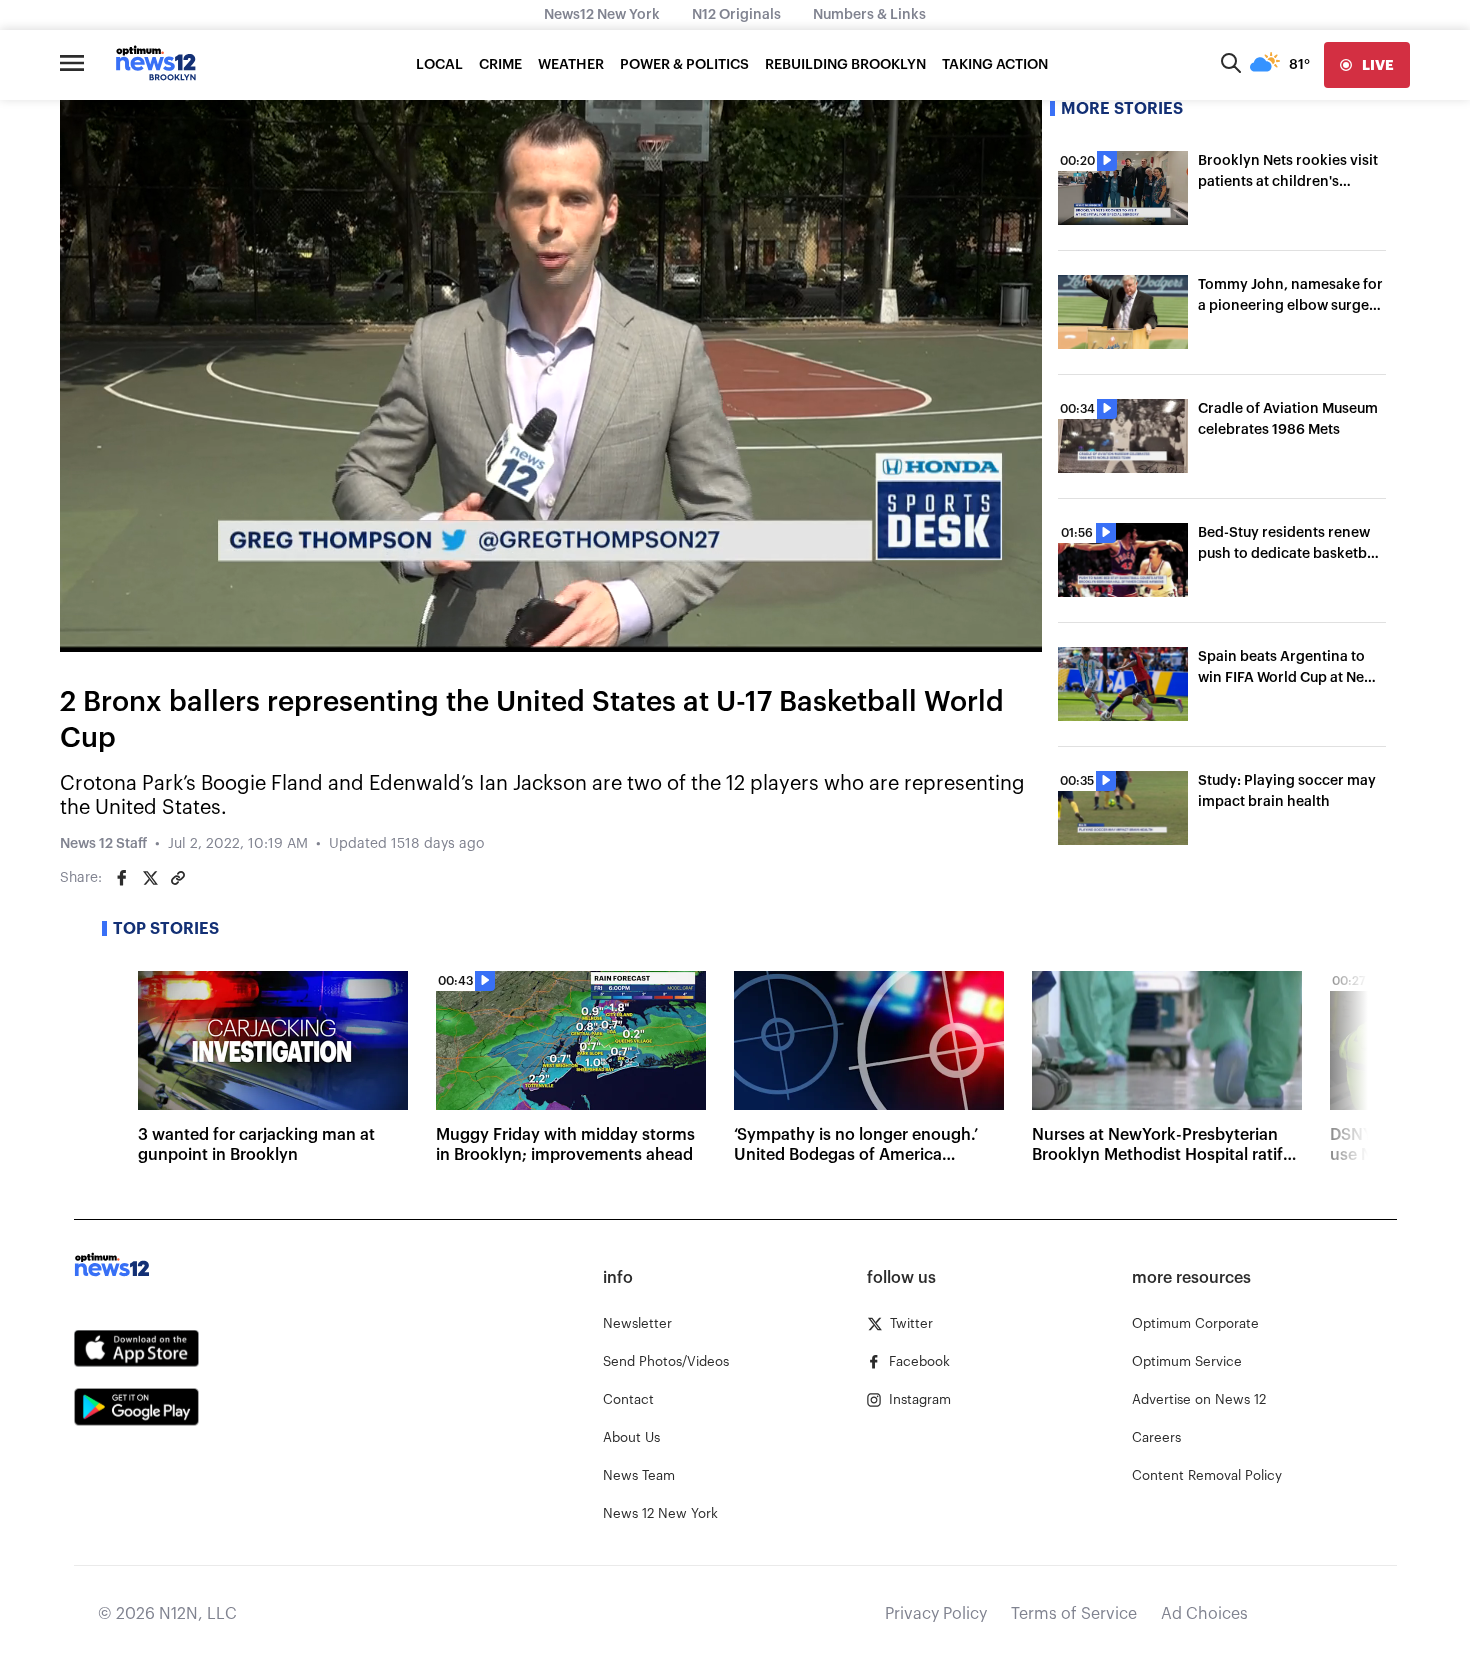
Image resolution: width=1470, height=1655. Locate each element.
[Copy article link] (178, 878)
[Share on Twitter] (150, 878)
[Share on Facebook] (122, 878)
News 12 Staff (103, 844)
